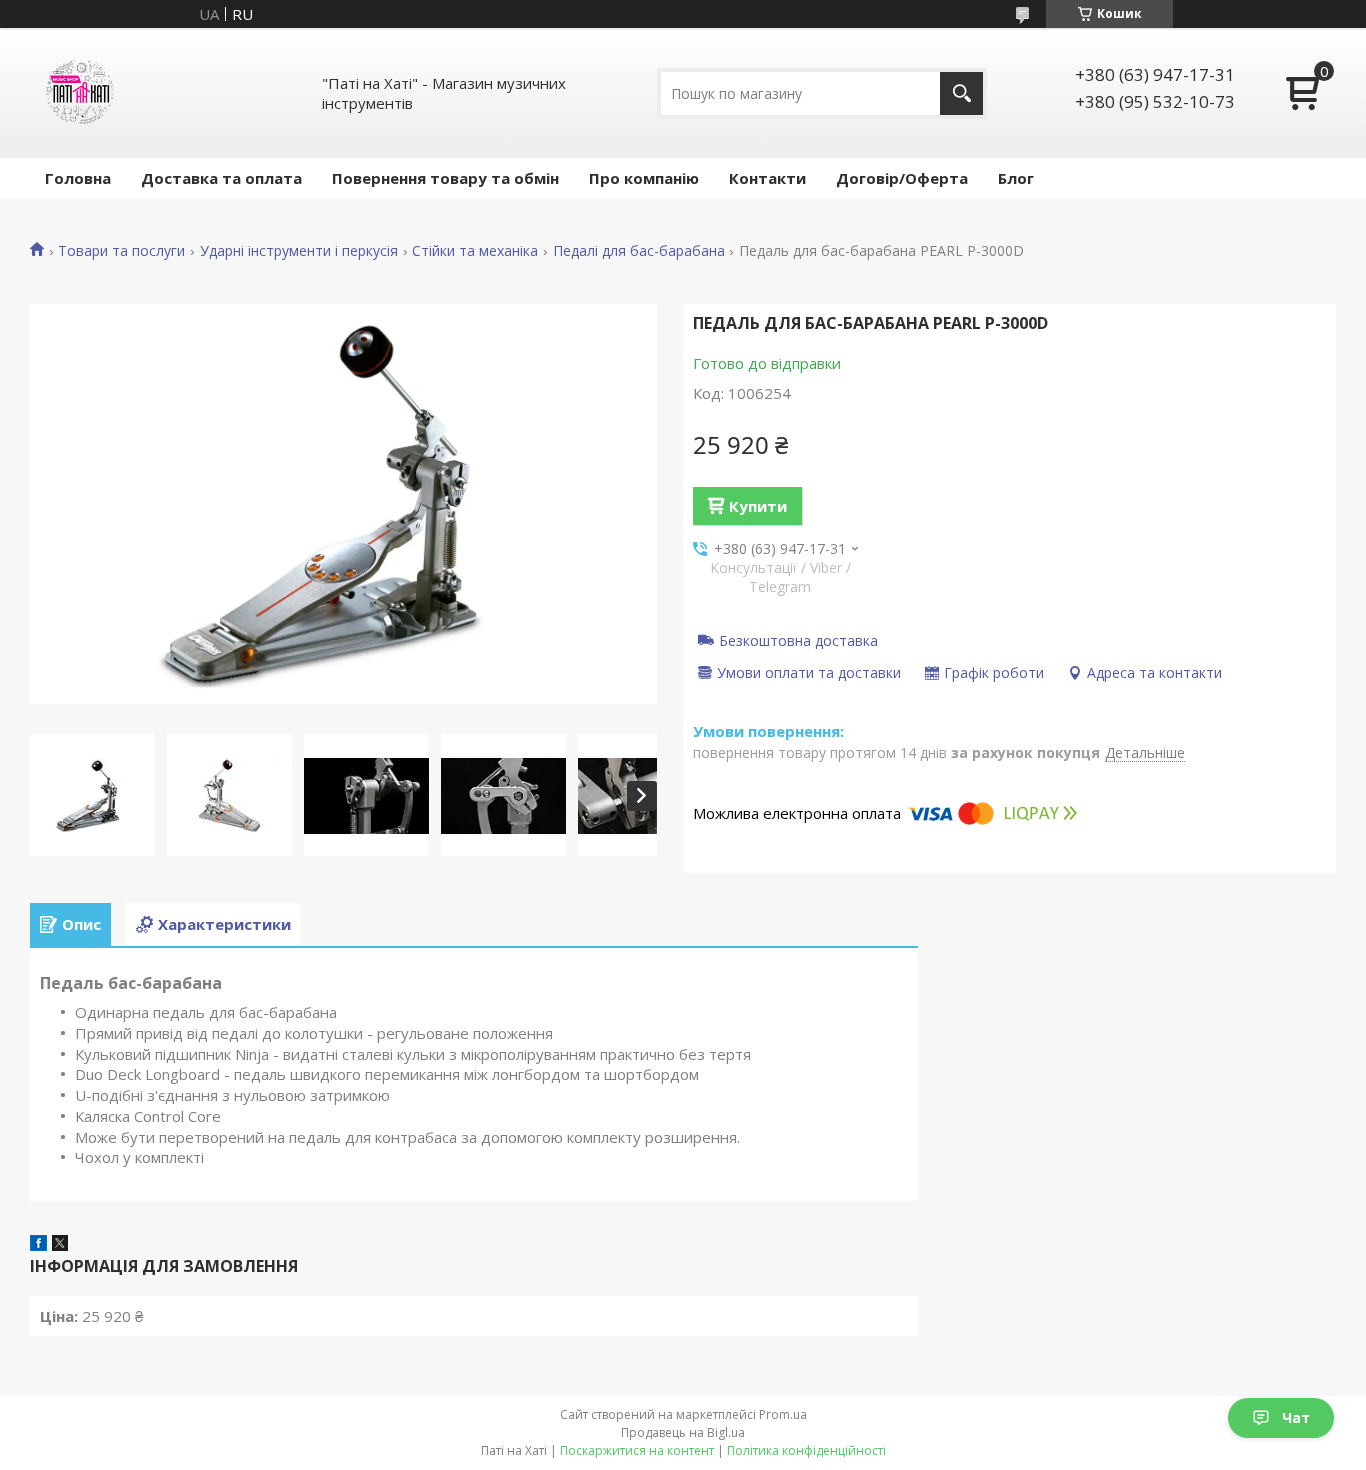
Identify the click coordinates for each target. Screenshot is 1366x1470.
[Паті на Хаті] (80, 93)
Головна (78, 178)
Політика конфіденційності (806, 1450)
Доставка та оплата (221, 178)
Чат (1296, 1417)
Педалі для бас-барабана (639, 251)
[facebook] (38, 1245)
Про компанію (644, 178)
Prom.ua (783, 1414)
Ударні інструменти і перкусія (299, 251)
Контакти (767, 178)
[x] (60, 1245)
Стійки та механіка (475, 251)
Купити (758, 506)
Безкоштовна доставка (798, 640)
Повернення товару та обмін (445, 178)
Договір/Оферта (902, 178)
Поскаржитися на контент (637, 1450)
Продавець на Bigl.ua (683, 1432)
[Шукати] (961, 93)
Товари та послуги (121, 251)
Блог (1016, 178)
